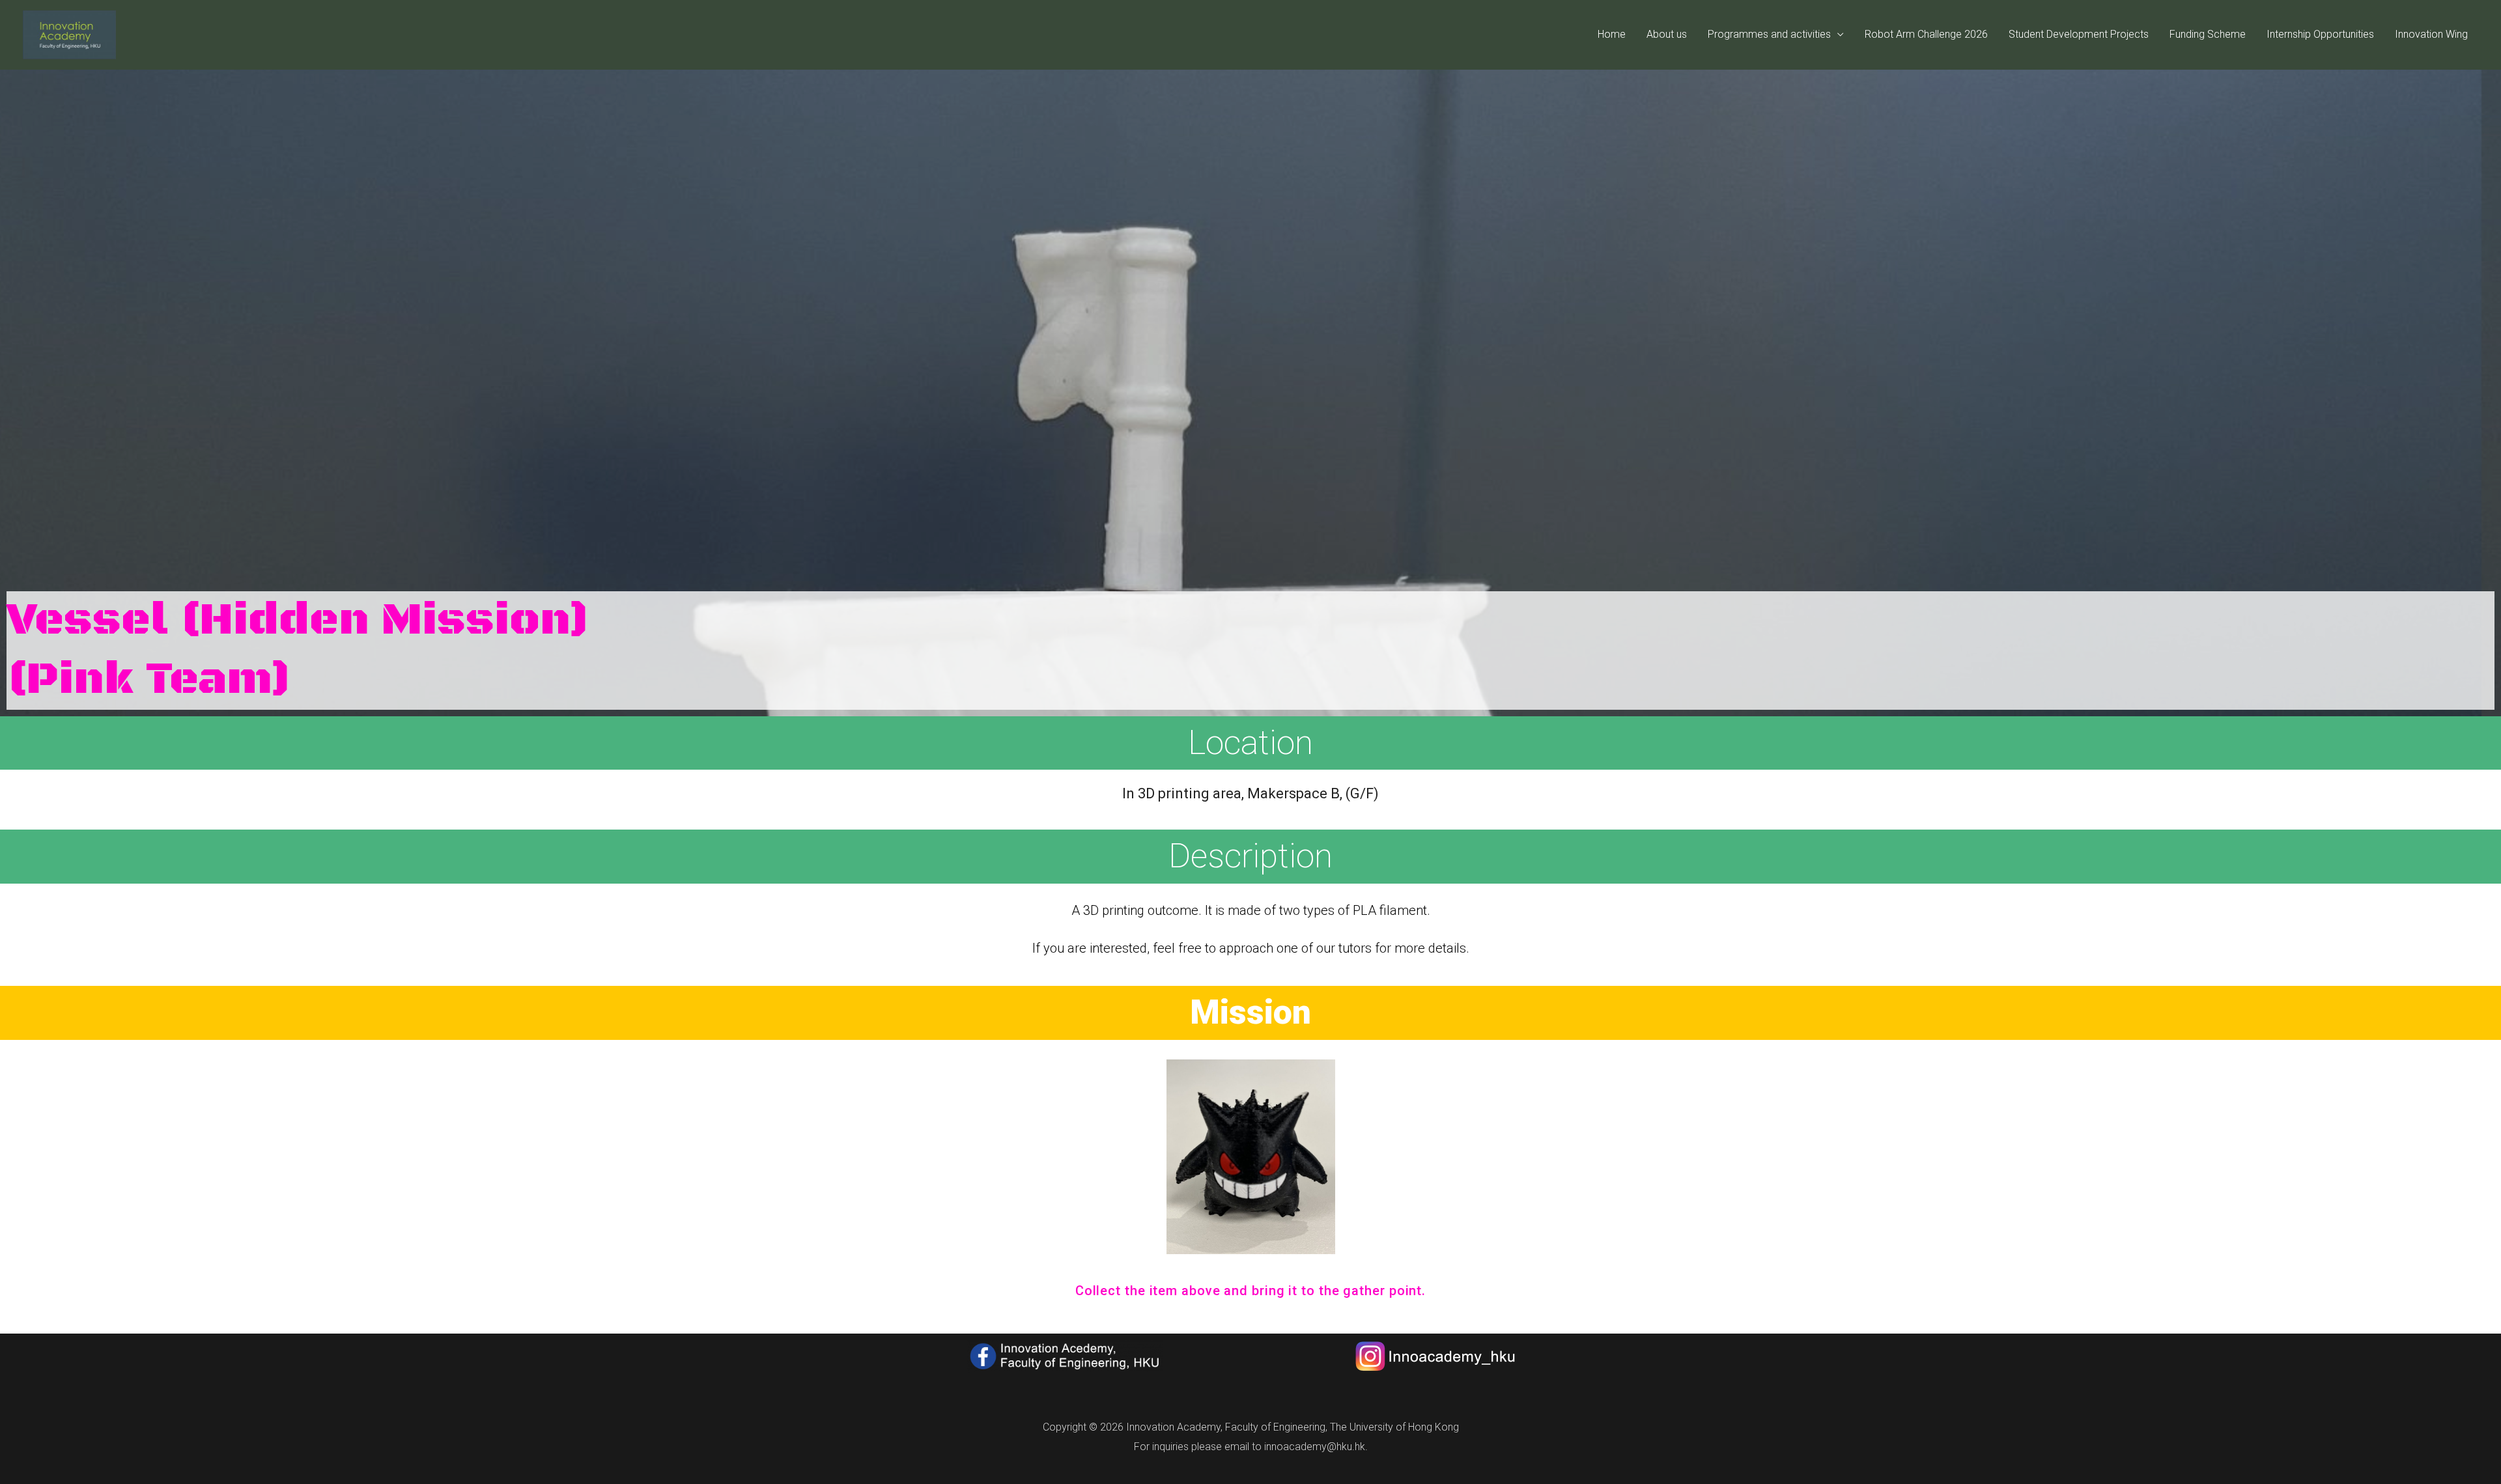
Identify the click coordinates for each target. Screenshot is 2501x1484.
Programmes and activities (1769, 34)
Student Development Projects (2079, 34)
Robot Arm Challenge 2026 (1926, 34)
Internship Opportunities (2320, 34)
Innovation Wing (2431, 34)
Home (1612, 34)
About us (1667, 34)
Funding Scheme (2208, 34)
